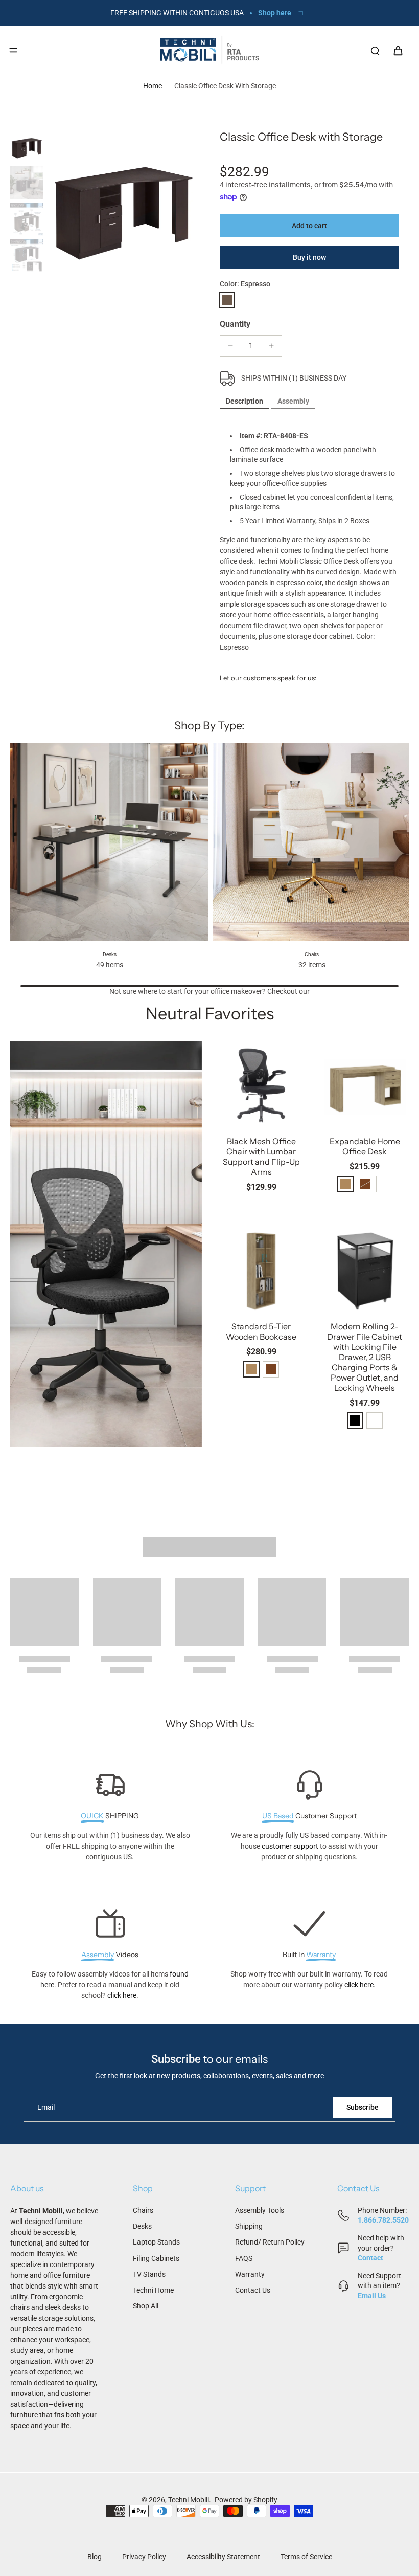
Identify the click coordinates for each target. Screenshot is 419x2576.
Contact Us (253, 2290)
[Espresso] (227, 300)
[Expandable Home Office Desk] (365, 1085)
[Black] (355, 1420)
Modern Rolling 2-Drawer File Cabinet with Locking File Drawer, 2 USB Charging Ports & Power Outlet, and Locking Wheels (365, 1357)
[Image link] (106, 1244)
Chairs (143, 2210)
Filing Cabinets (156, 2258)
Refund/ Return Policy (270, 2242)
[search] (375, 50)
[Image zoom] (123, 206)
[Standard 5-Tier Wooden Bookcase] (261, 1270)
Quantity (235, 324)
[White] (384, 1184)
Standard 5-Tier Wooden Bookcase (261, 1331)
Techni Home (153, 2290)
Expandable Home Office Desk (365, 1146)
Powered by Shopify (246, 2500)
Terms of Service (306, 2557)
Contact (370, 2258)
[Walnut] (271, 1369)
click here (122, 1995)
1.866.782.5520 (383, 2220)
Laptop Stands (156, 2242)
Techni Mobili (189, 2500)
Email (46, 2107)
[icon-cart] (398, 50)
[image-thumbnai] (27, 147)
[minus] (230, 346)
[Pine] (345, 1184)
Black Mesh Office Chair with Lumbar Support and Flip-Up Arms (261, 1157)
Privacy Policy (144, 2557)
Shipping (249, 2226)
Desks (142, 2226)
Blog (95, 2557)
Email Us (372, 2296)
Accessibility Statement (223, 2557)
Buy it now (309, 257)
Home (153, 86)
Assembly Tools (260, 2210)
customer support (290, 1846)
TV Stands (149, 2274)
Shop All (146, 2306)
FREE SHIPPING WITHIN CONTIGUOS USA (177, 13)
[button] (309, 226)
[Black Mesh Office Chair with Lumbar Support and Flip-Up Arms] (261, 1085)
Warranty (250, 2274)
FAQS (244, 2258)
